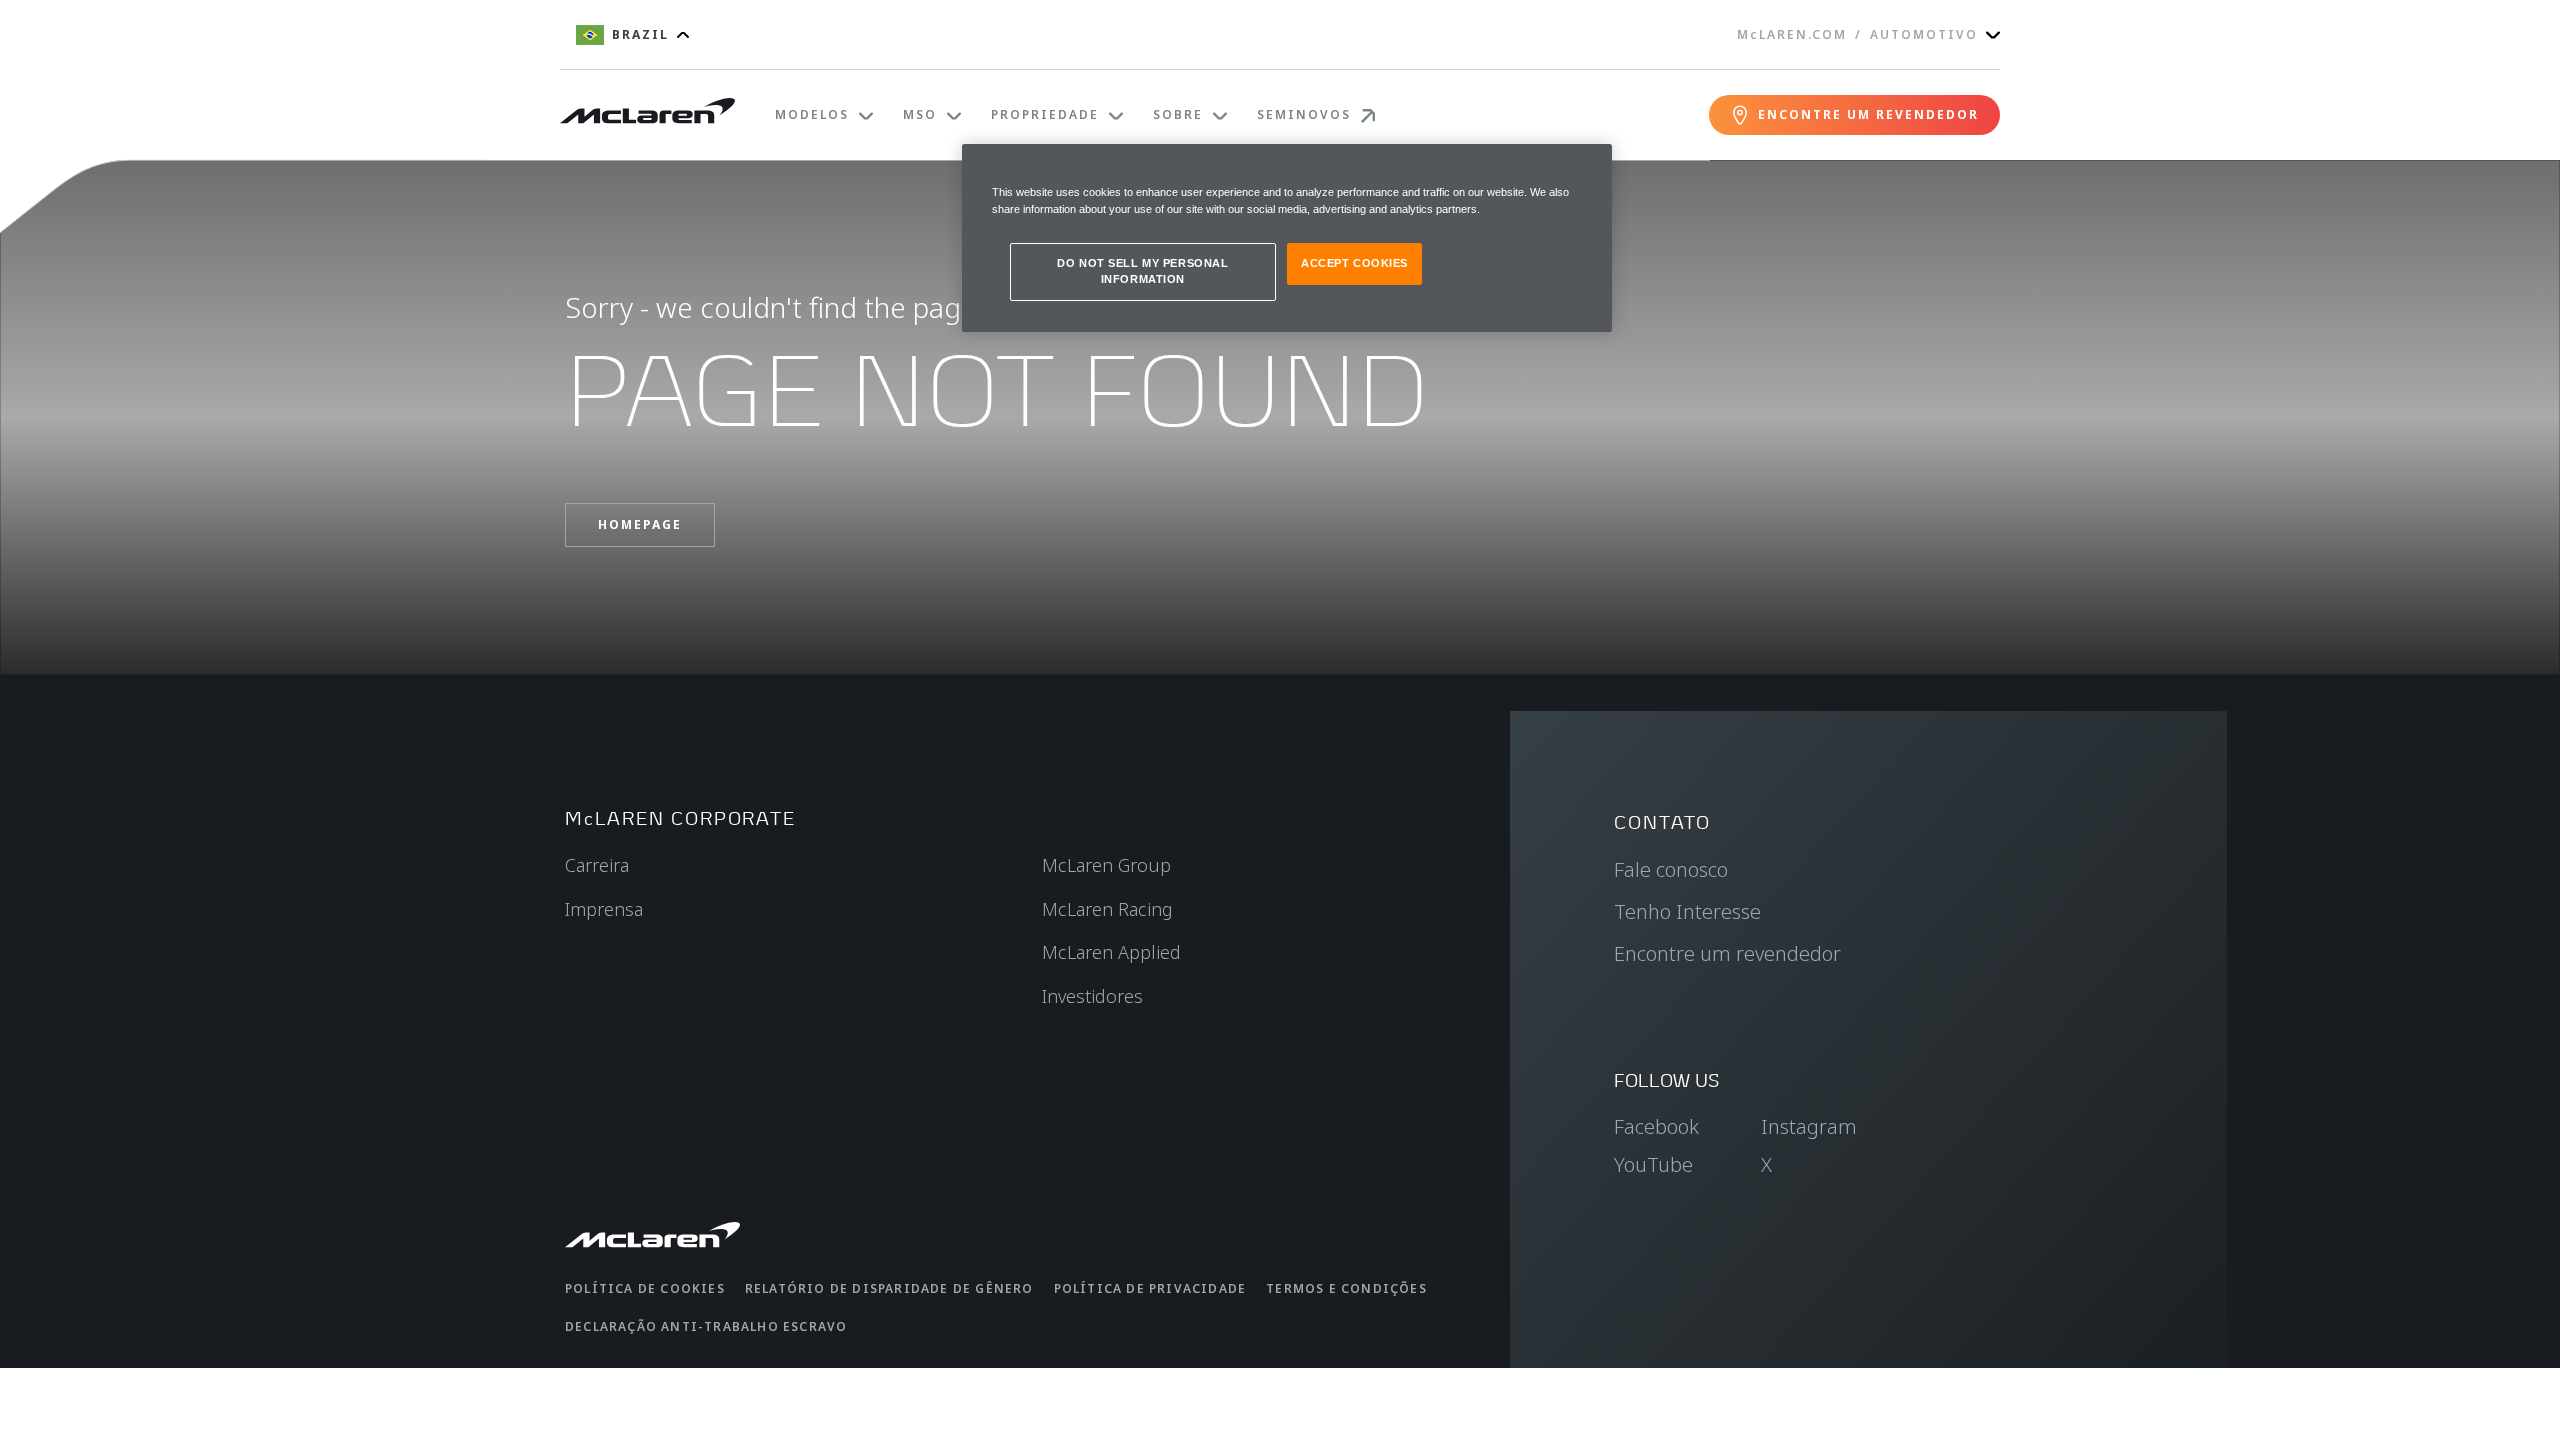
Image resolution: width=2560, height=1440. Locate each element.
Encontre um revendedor (1727, 953)
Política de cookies (645, 1288)
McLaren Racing (1107, 909)
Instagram (1809, 1126)
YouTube (1653, 1164)
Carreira (597, 865)
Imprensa (604, 909)
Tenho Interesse (1687, 911)
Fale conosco (1671, 869)
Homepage (640, 524)
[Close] (1584, 168)
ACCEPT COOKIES (1354, 263)
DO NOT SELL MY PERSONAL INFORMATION (1142, 271)
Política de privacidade (1150, 1288)
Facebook (1656, 1126)
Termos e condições (1346, 1288)
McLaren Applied (1111, 952)
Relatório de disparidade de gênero (889, 1288)
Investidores (1092, 996)
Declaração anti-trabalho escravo (706, 1326)
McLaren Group (1106, 865)
